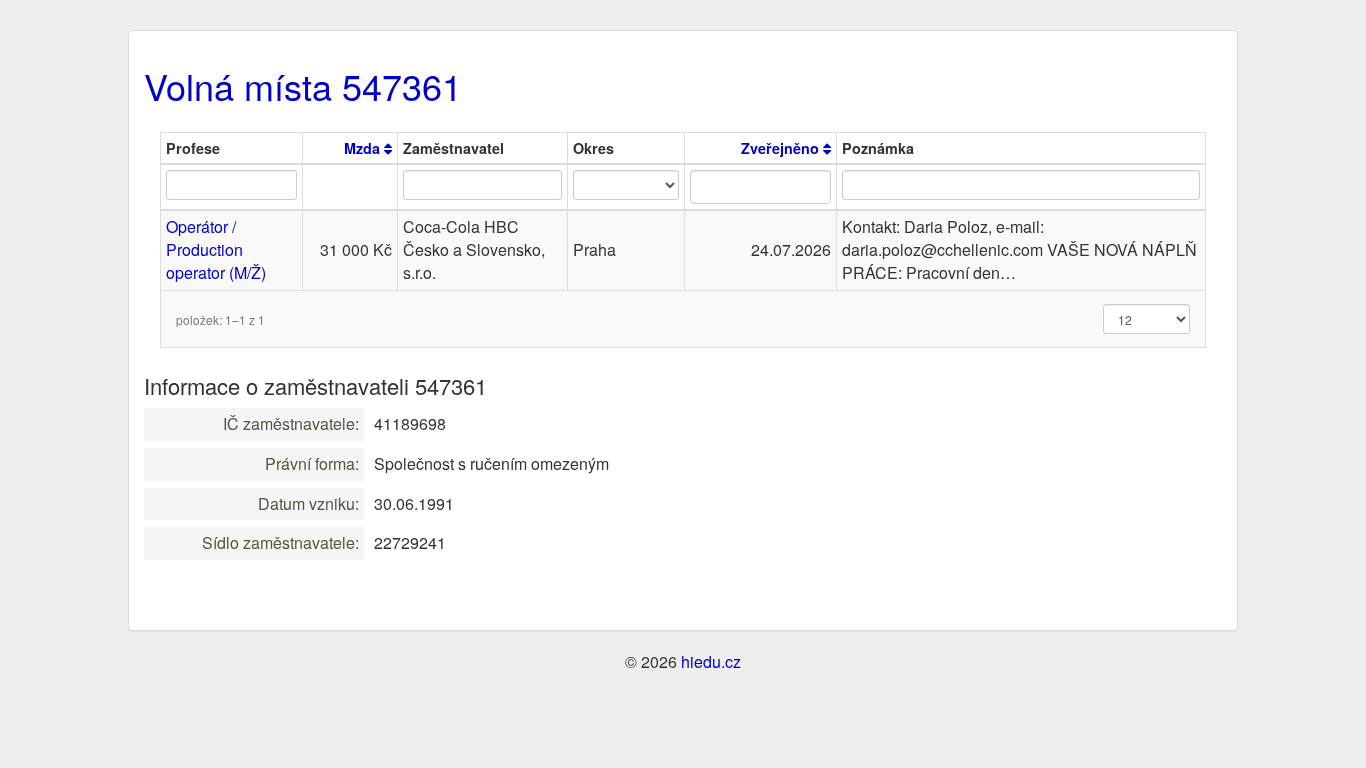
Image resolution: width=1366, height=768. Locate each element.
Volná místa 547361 (303, 85)
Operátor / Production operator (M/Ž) (216, 249)
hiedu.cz (711, 661)
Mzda (364, 148)
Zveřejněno (782, 148)
